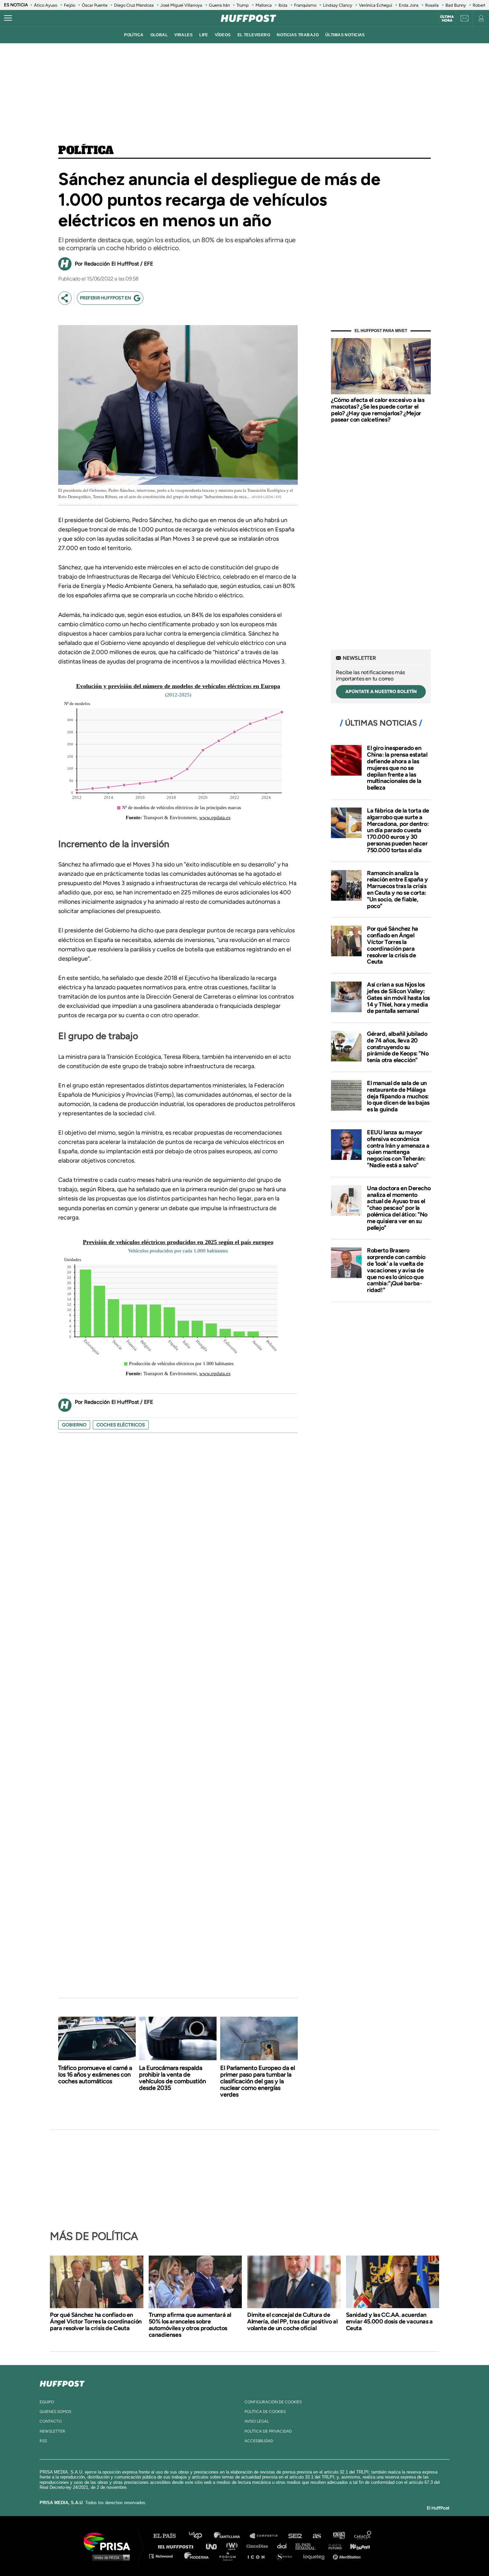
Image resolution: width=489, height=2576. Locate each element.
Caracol (363, 2536)
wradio (233, 2546)
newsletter (52, 2431)
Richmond (164, 2556)
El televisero (254, 35)
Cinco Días (259, 2546)
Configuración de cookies (273, 2402)
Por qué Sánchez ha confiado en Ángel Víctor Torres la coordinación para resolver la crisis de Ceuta (393, 945)
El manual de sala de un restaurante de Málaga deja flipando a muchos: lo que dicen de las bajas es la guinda (398, 1096)
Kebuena (357, 2546)
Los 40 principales (200, 2536)
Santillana (232, 2536)
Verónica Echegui (376, 5)
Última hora (447, 19)
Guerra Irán (219, 5)
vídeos (223, 35)
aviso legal (257, 2421)
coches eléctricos (121, 1425)
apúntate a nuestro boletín (381, 692)
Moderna (197, 2556)
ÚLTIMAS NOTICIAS (345, 35)
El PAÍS (168, 2536)
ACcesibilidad (259, 2441)
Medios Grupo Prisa (109, 2557)
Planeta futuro (333, 2546)
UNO (214, 2546)
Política (86, 151)
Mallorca (264, 5)
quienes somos (55, 2412)
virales (183, 35)
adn (338, 2536)
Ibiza (283, 5)
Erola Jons (409, 5)
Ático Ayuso (46, 5)
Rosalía (432, 5)
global (159, 35)
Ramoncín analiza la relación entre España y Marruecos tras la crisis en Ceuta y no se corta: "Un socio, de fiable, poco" (397, 890)
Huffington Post (177, 2546)
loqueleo (316, 2556)
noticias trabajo (298, 35)
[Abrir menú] (8, 18)
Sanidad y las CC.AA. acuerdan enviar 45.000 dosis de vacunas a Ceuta (389, 2321)
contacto (51, 2421)
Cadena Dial (284, 2546)
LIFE (204, 35)
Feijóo (70, 5)
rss (43, 2441)
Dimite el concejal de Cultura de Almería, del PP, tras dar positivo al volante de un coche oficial (292, 2321)
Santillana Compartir (267, 2536)
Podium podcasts (230, 2556)
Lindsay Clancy (338, 5)
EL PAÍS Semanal (309, 2546)
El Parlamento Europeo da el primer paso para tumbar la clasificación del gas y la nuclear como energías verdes (258, 2081)
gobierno (74, 1425)
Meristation (348, 2556)
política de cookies (265, 2412)
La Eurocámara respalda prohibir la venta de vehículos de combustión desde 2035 (172, 2078)
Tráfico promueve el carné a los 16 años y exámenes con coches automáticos (95, 2075)
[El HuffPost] (248, 18)
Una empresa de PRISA (109, 2541)
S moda (286, 2556)
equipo (47, 2402)
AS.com (317, 2536)
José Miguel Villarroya (181, 5)
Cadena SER (295, 2536)
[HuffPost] (62, 2382)
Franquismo (305, 5)
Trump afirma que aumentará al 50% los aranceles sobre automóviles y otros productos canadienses (190, 2325)
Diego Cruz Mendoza (134, 5)
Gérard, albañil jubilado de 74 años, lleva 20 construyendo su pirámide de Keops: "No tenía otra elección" (398, 1047)
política (134, 35)
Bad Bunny (456, 5)
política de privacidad (268, 2431)
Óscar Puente (95, 5)
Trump (243, 5)
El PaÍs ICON (258, 2556)
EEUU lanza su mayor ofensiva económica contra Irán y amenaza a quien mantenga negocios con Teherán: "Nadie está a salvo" (398, 1149)
